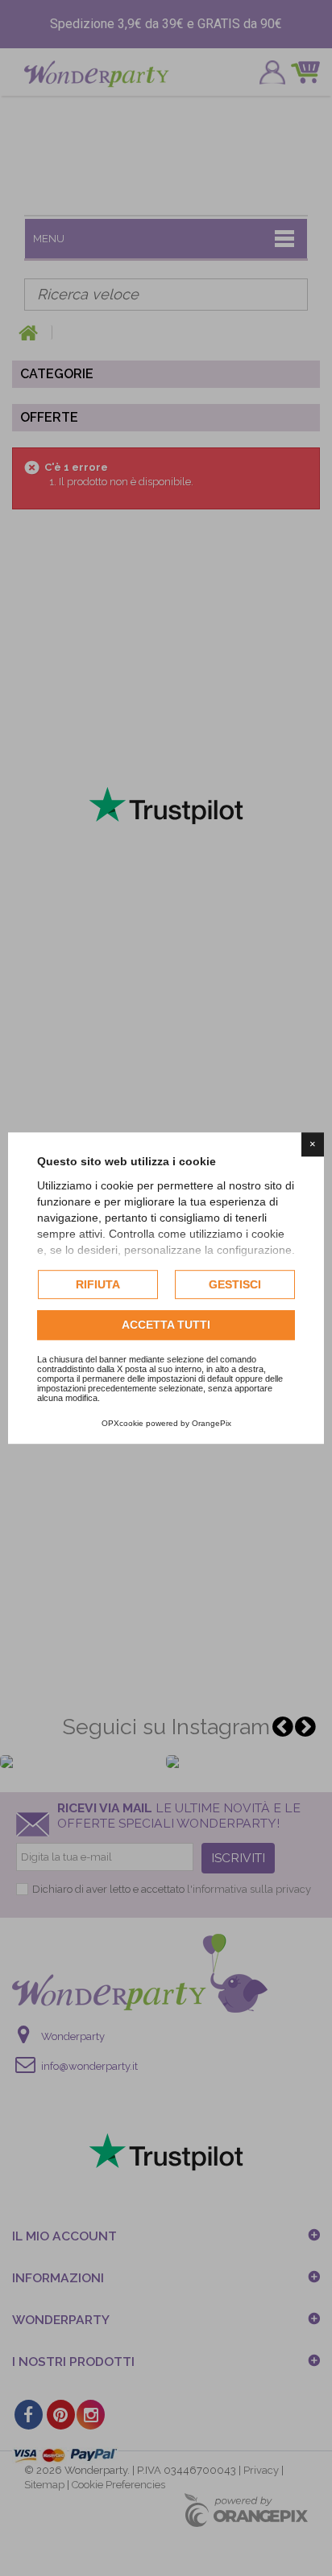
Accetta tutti (166, 1325)
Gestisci (235, 1284)
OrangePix (212, 1423)
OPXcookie (122, 1423)
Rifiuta (98, 1284)
